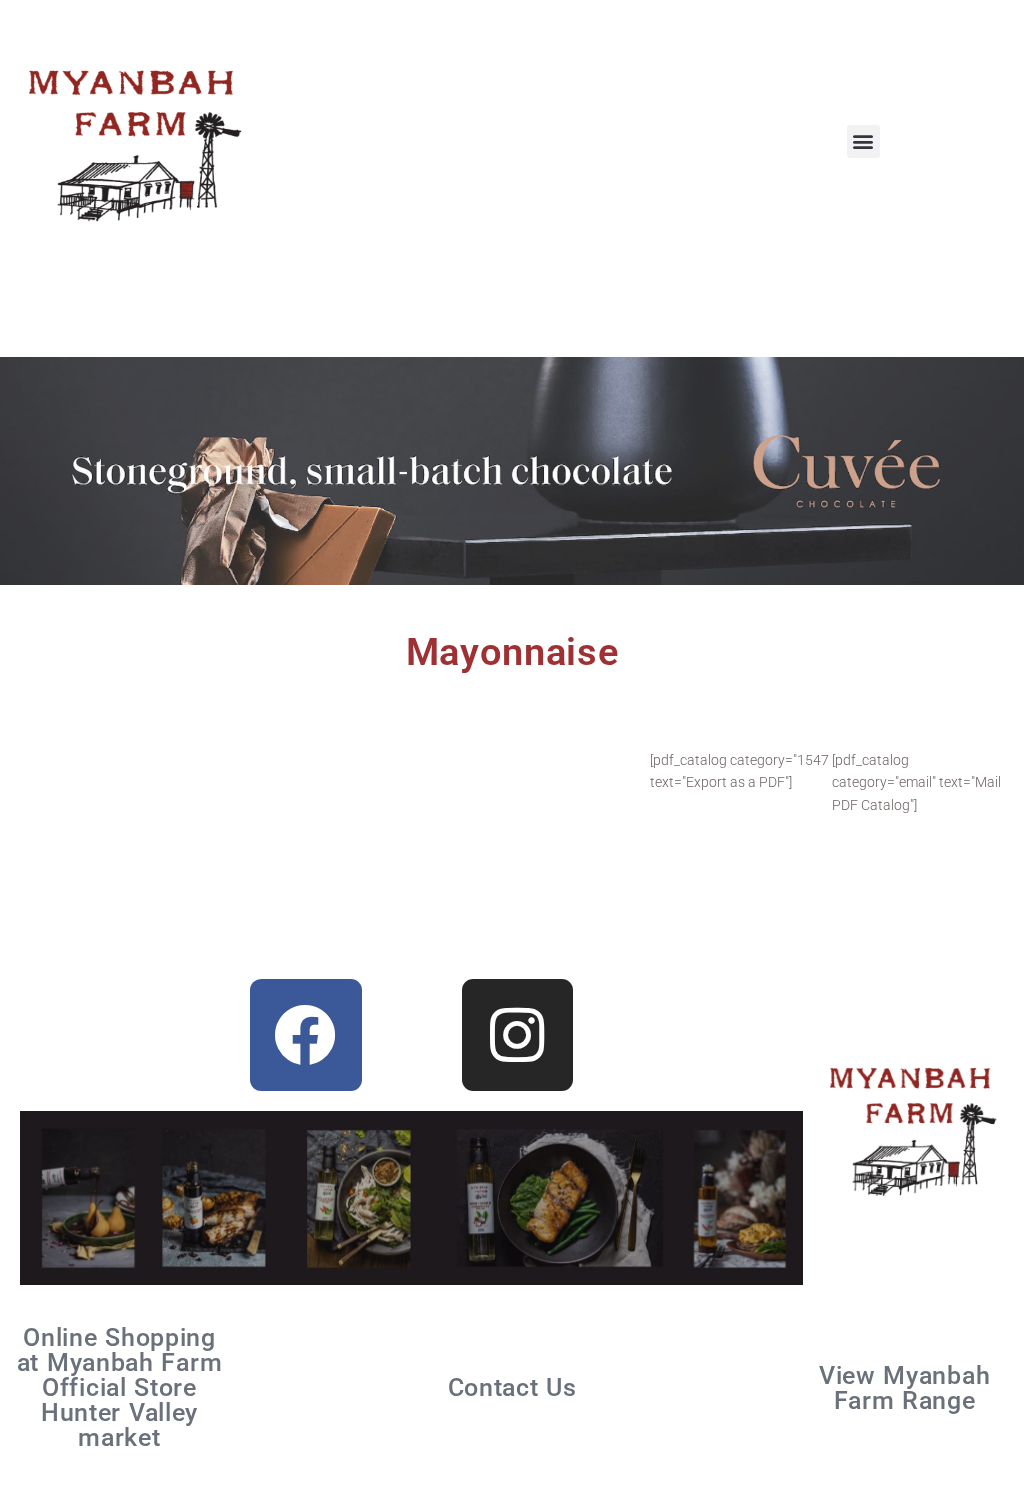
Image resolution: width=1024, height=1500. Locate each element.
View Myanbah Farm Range (904, 1388)
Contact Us (512, 1387)
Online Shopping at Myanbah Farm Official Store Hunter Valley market (120, 1387)
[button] (863, 141)
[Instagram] (518, 1035)
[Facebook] (306, 1035)
